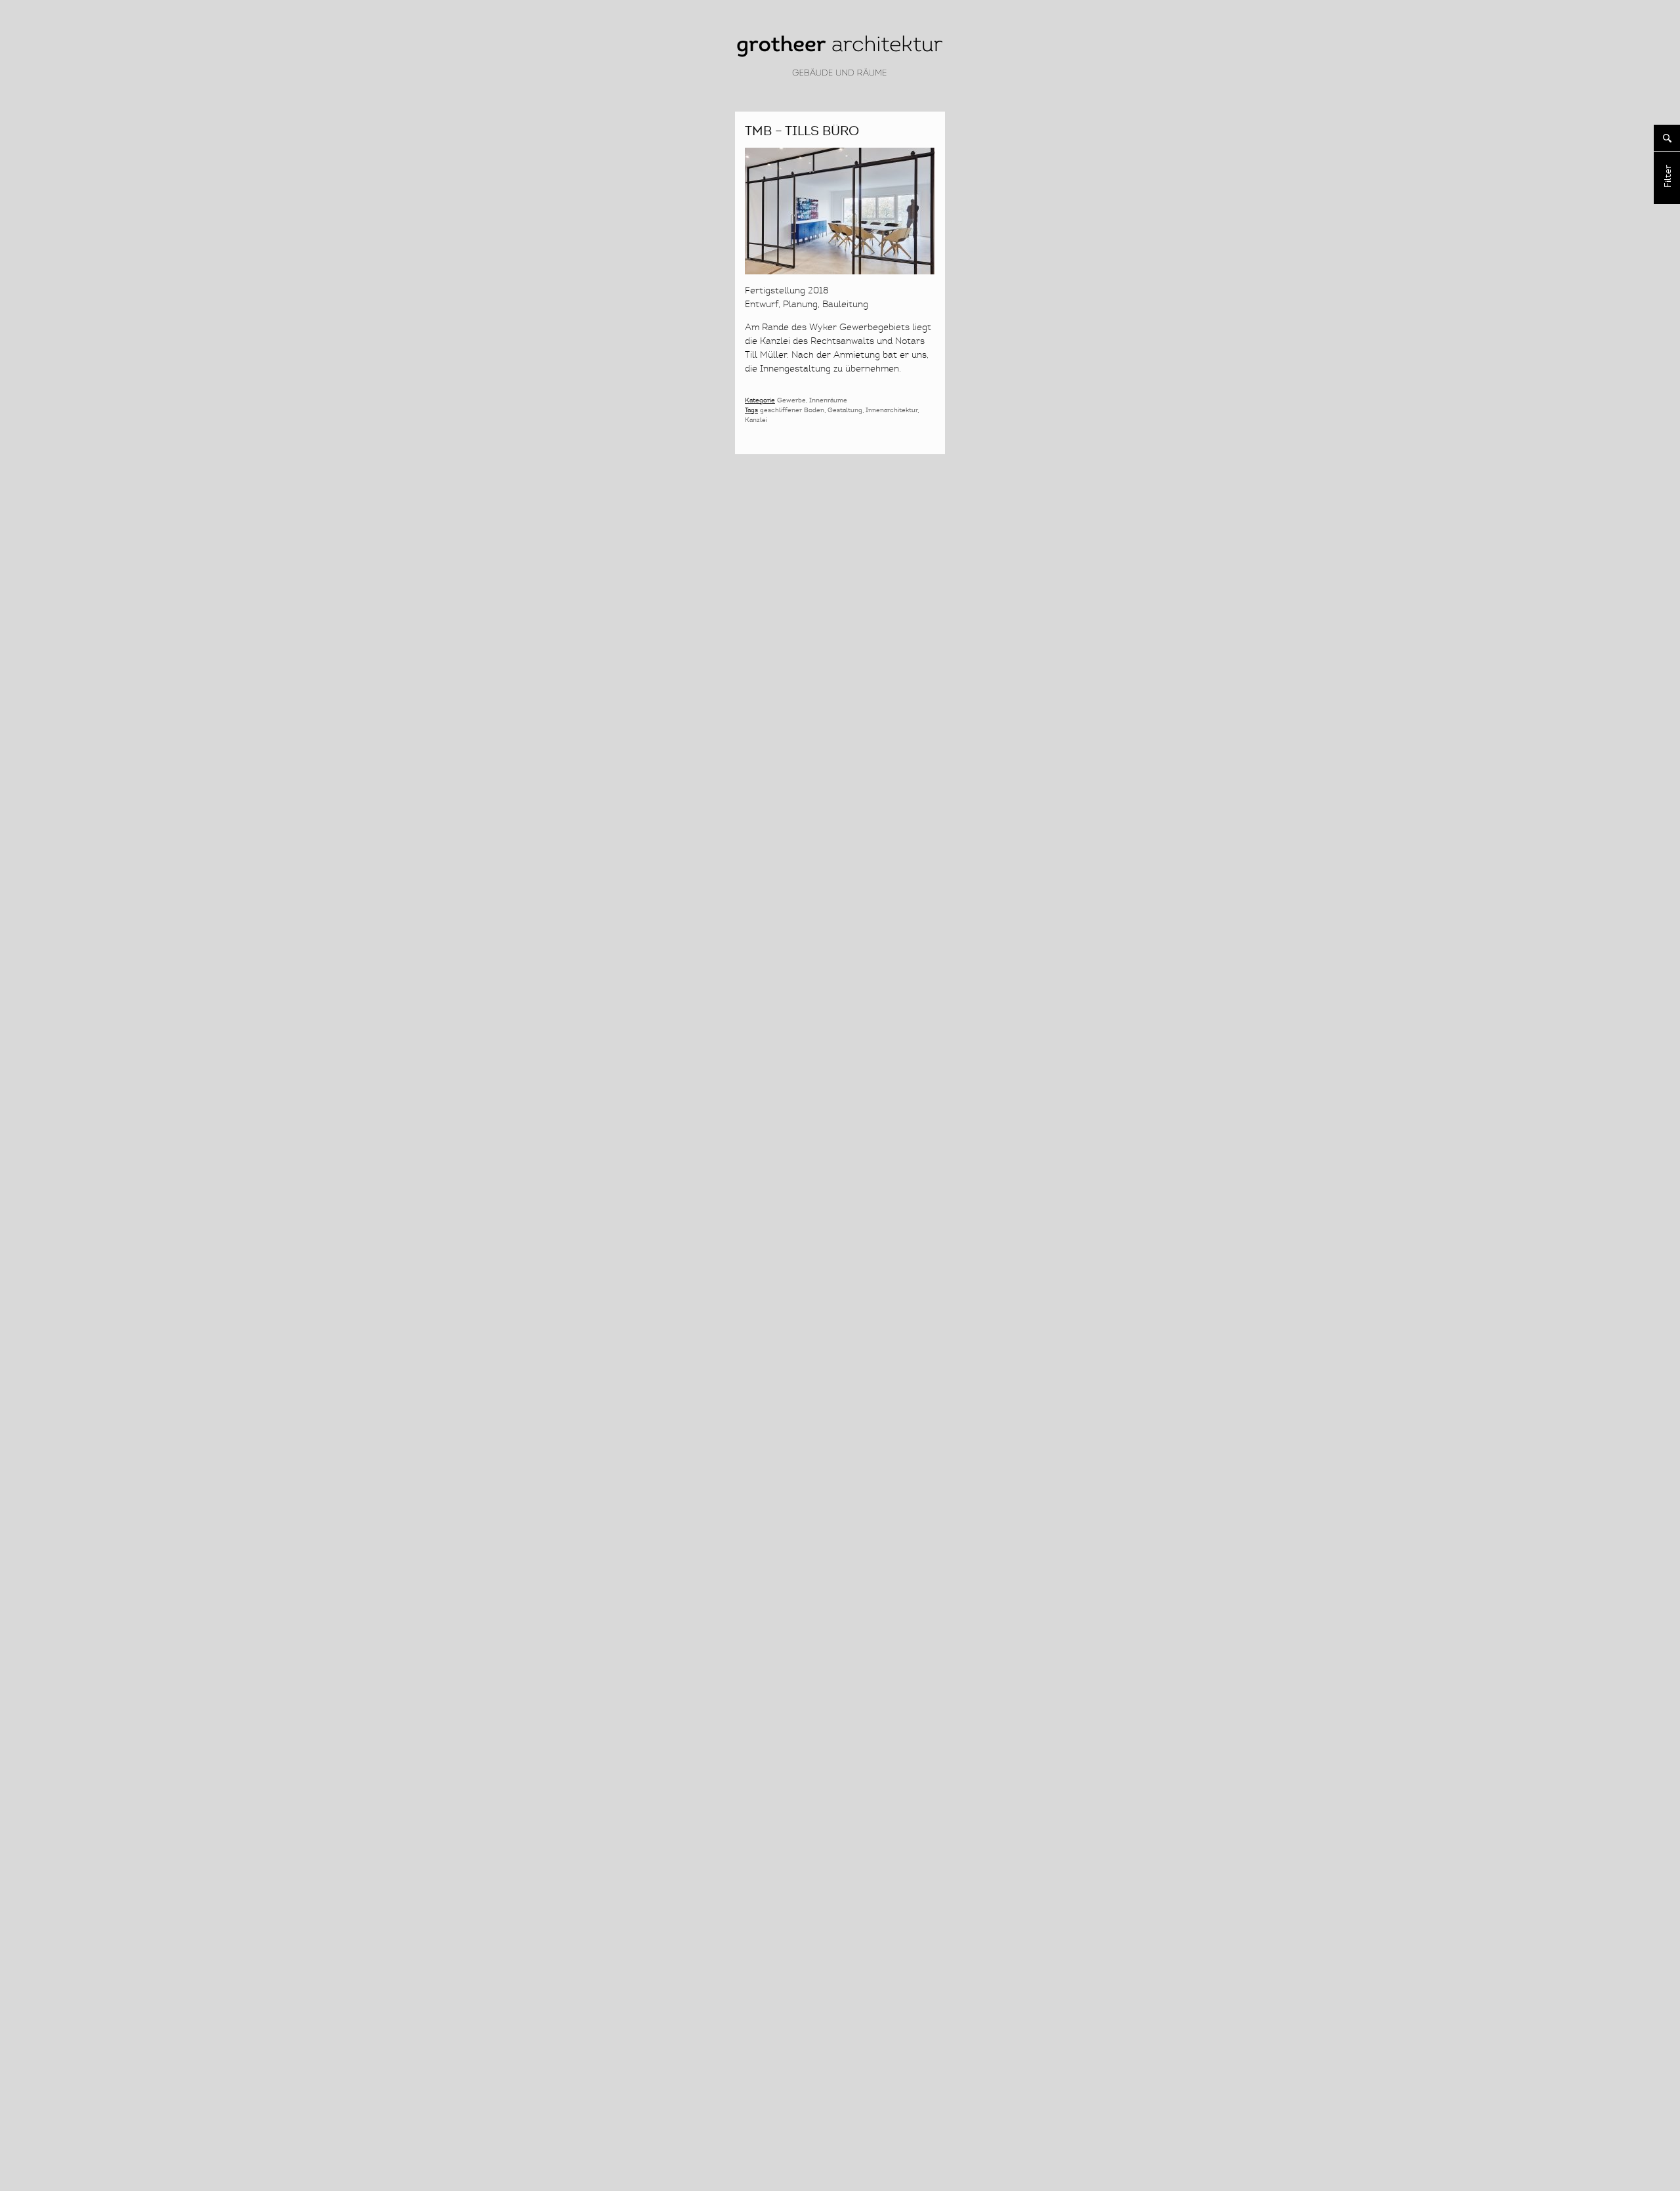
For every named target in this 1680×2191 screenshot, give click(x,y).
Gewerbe (791, 400)
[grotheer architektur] (840, 76)
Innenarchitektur (892, 410)
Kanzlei (756, 420)
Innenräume (828, 400)
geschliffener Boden (792, 410)
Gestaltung (845, 410)
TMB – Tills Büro (802, 131)
